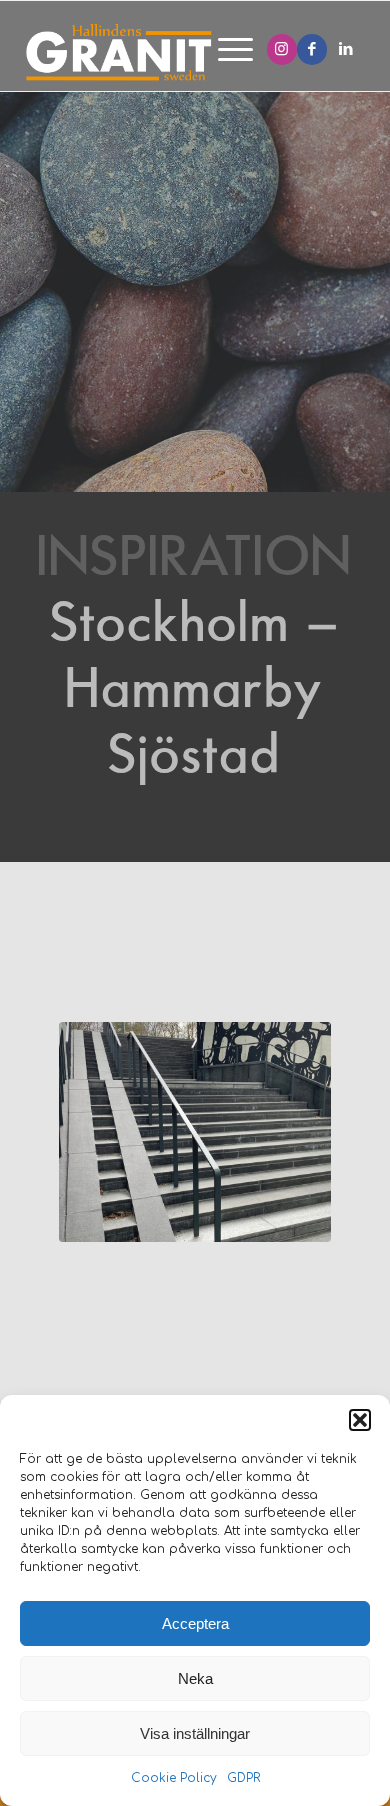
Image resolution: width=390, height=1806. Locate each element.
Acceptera (195, 1623)
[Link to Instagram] (282, 49)
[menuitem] (225, 51)
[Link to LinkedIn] (346, 49)
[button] (360, 1420)
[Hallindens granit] (147, 51)
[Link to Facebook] (312, 49)
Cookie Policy (174, 1778)
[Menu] (225, 51)
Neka (195, 1678)
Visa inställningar (195, 1733)
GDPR (243, 1778)
